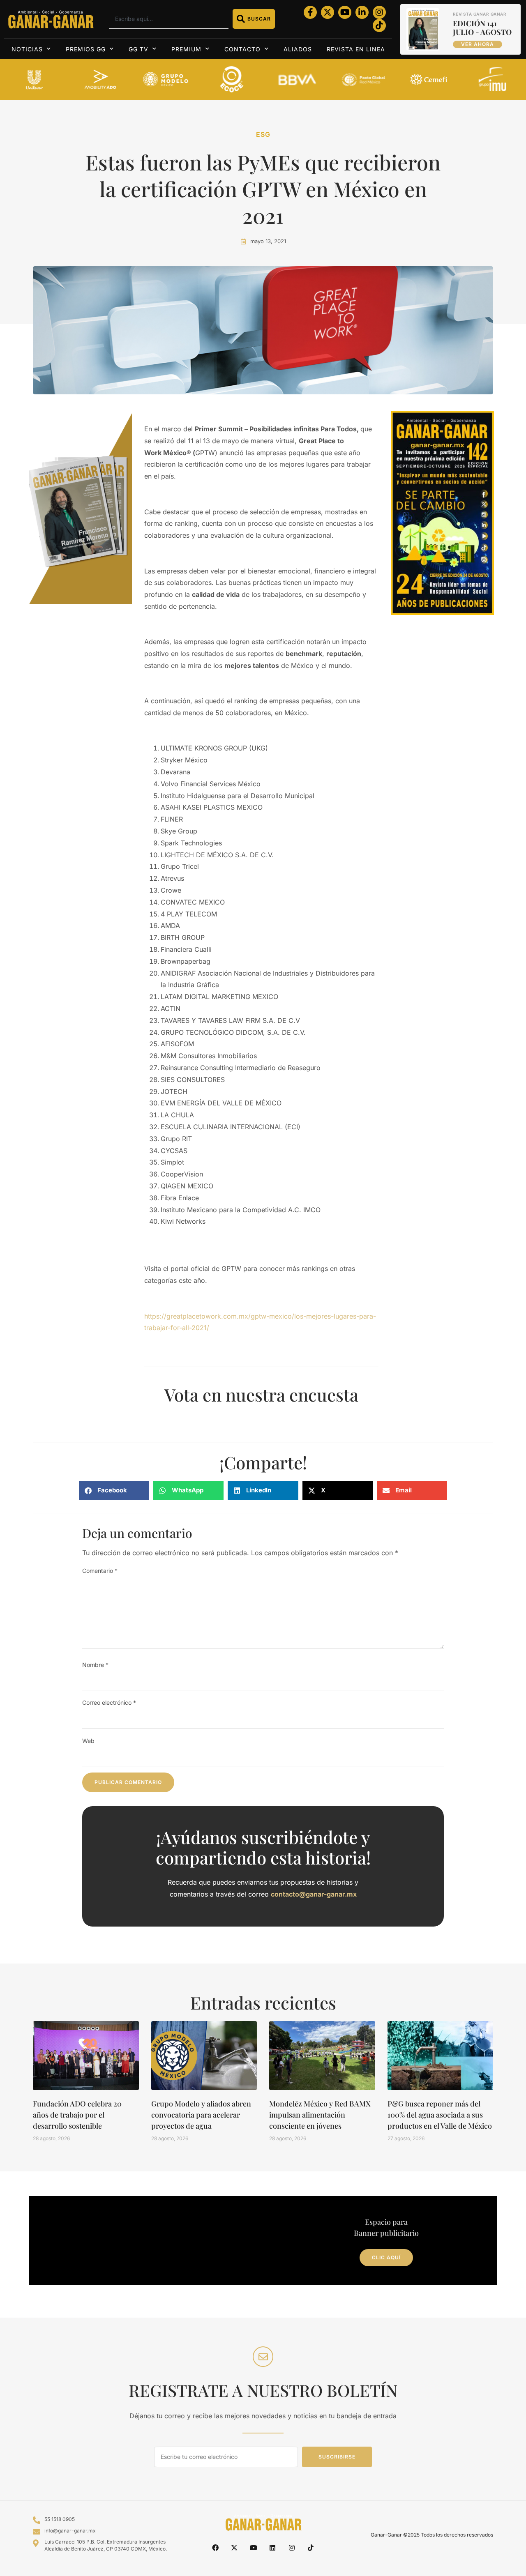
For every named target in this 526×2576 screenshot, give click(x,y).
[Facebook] (215, 2548)
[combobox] (169, 19)
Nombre (95, 1665)
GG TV (138, 49)
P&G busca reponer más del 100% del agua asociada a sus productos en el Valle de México (440, 2115)
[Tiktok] (379, 25)
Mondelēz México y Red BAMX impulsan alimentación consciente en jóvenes (320, 2115)
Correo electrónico (109, 1702)
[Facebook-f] (310, 12)
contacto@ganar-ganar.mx (314, 1894)
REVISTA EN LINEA (356, 49)
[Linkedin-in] (362, 12)
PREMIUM (186, 49)
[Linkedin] (272, 2548)
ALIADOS (298, 49)
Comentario (100, 1571)
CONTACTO (242, 49)
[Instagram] (379, 12)
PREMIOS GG (86, 49)
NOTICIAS (27, 49)
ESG (263, 134)
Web (88, 1741)
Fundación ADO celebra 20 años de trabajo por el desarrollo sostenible (77, 2115)
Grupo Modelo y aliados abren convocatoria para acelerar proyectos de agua (201, 2115)
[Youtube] (345, 12)
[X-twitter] (328, 12)
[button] (114, 1491)
